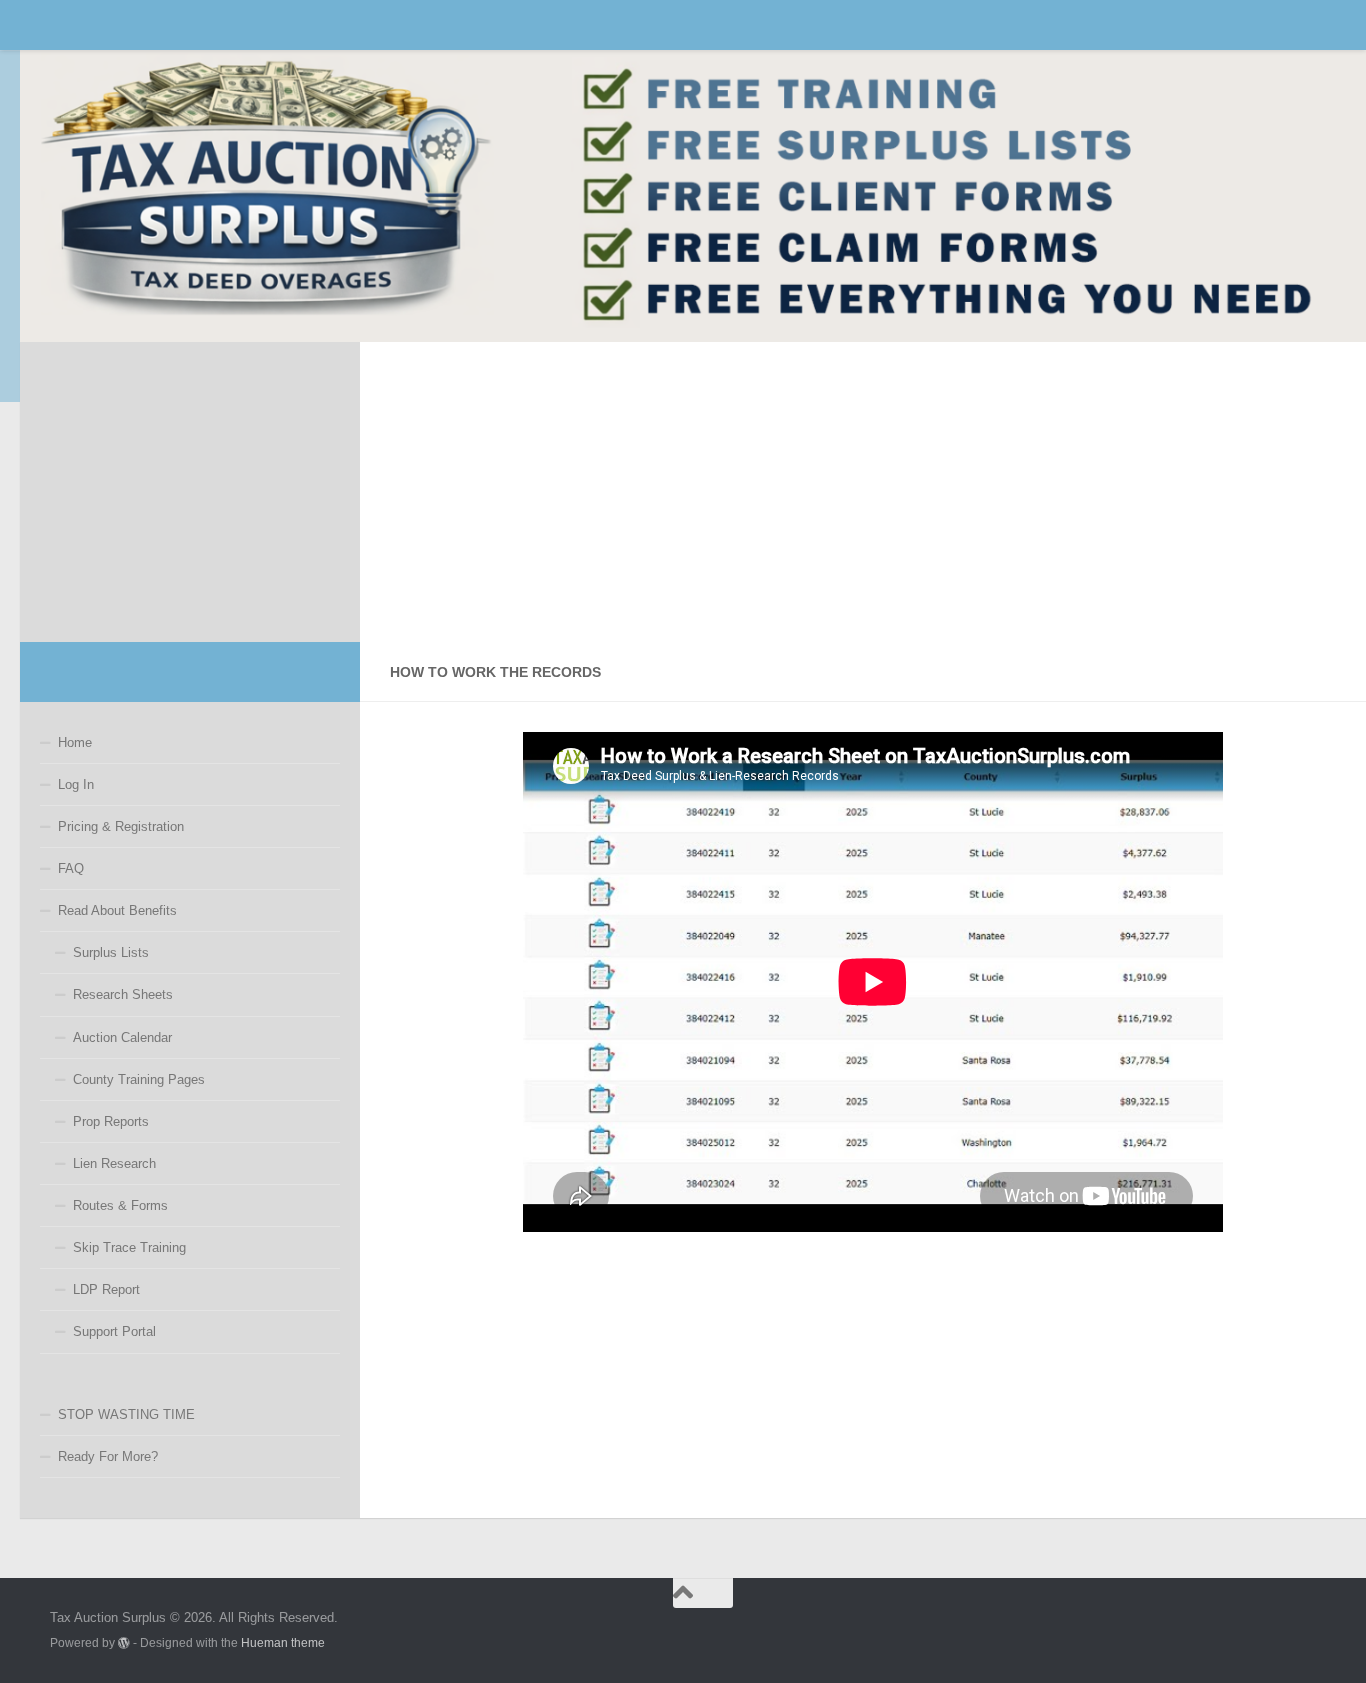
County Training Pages (139, 1079)
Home (75, 742)
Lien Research (114, 1163)
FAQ (71, 868)
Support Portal (114, 1331)
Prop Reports (111, 1121)
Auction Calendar (122, 1037)
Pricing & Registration (121, 826)
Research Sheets (123, 994)
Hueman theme (283, 1642)
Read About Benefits (117, 910)
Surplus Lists (111, 952)
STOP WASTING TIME (126, 1414)
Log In (76, 784)
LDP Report (106, 1289)
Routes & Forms (120, 1205)
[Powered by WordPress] (124, 1643)
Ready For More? (108, 1456)
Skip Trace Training (129, 1247)
